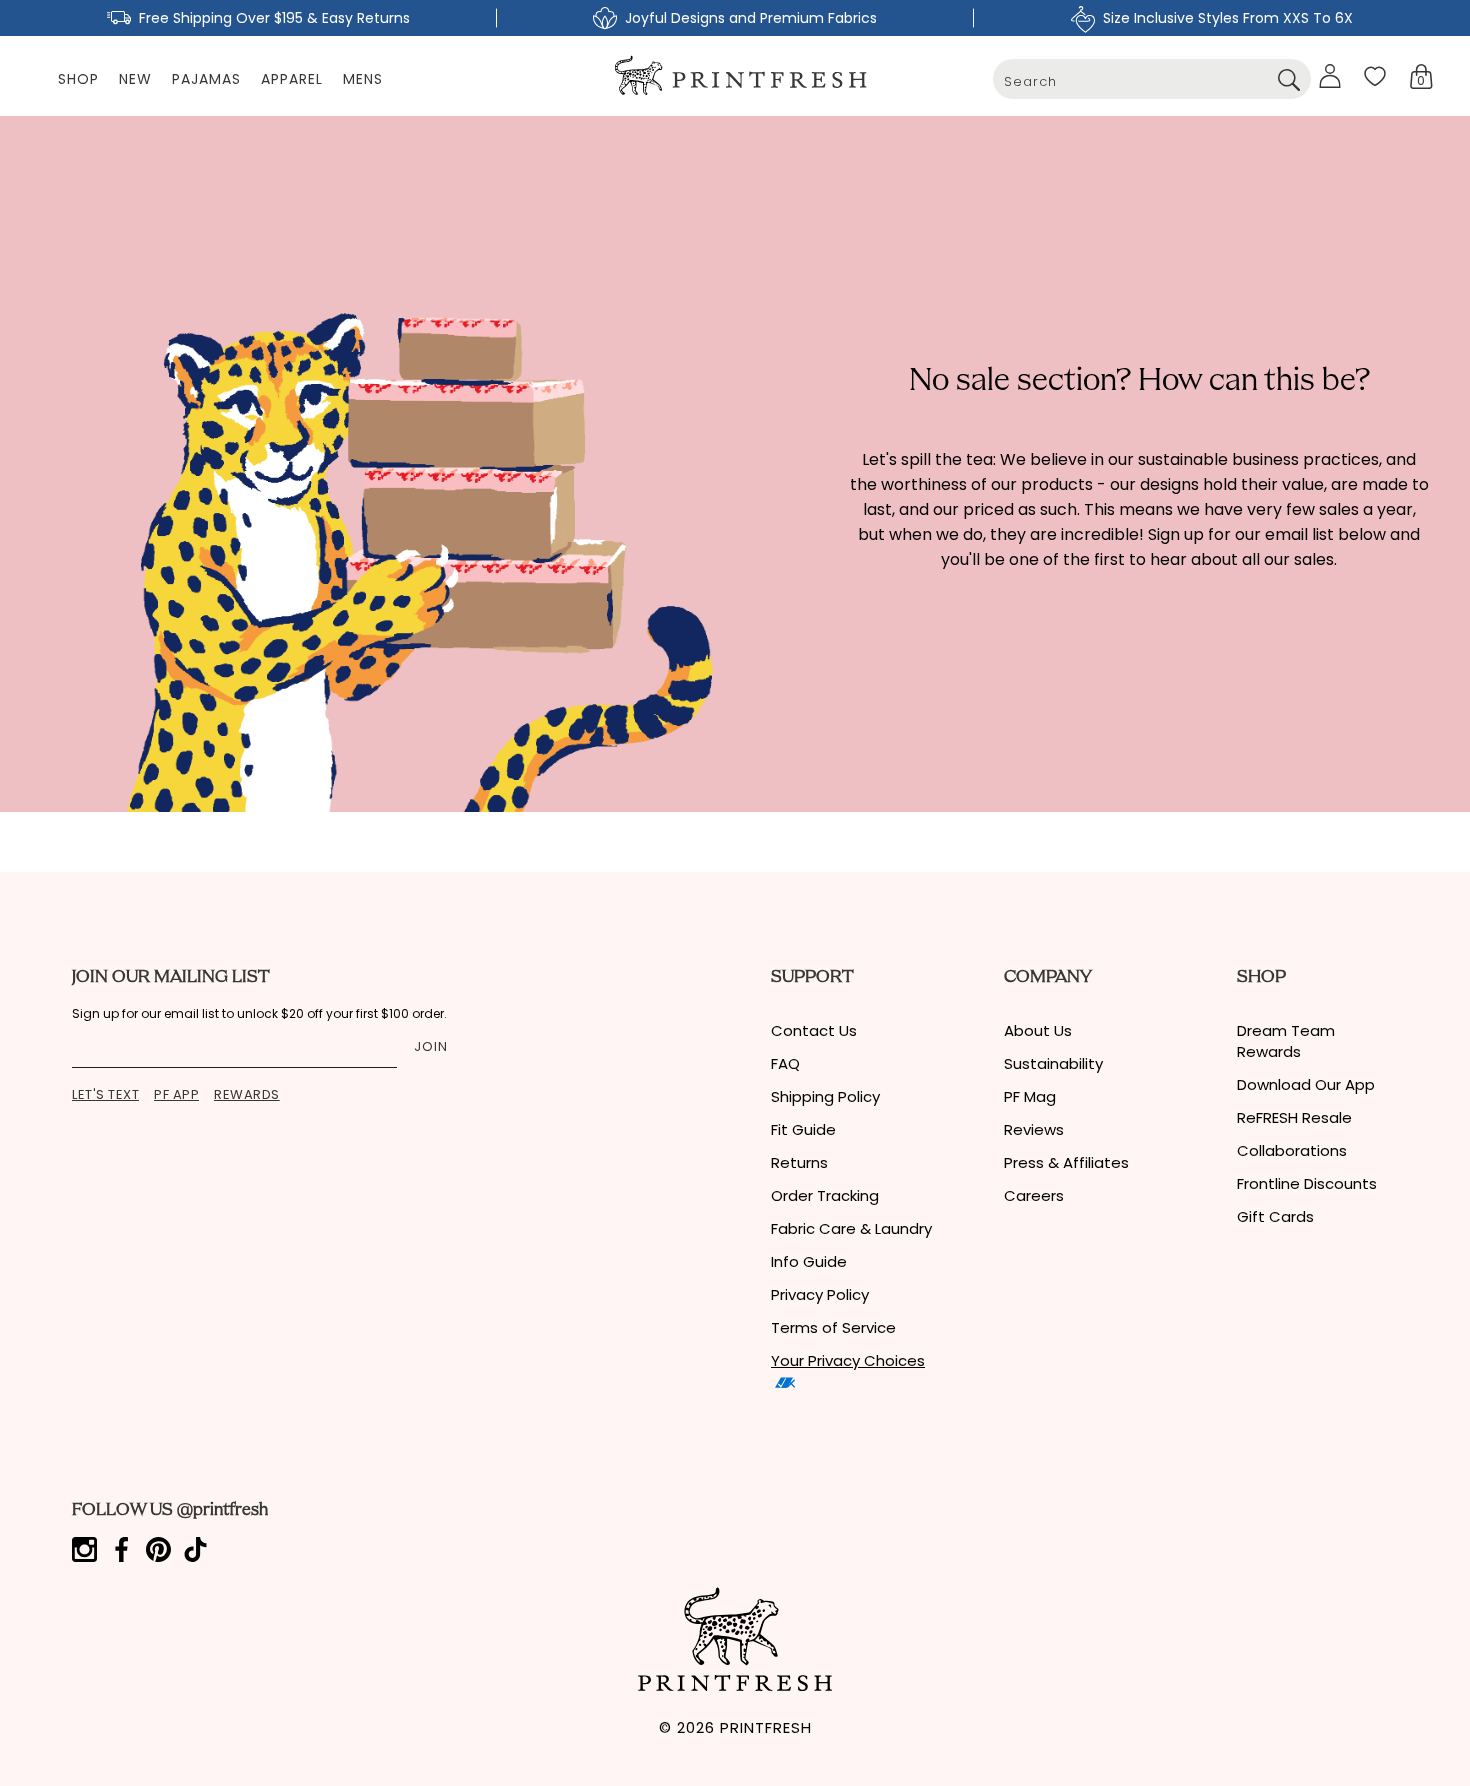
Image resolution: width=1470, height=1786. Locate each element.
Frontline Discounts (1307, 1183)
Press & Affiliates (1066, 1162)
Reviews (1034, 1129)
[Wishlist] (1375, 76)
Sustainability (1053, 1063)
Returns (799, 1162)
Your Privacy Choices (848, 1360)
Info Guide (809, 1261)
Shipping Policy (825, 1096)
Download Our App (1306, 1084)
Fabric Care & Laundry (851, 1228)
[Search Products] (1288, 79)
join (431, 1046)
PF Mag (1030, 1096)
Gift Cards (1275, 1216)
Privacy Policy (820, 1294)
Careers (1034, 1195)
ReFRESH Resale (1294, 1117)
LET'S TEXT (105, 1094)
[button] (1421, 76)
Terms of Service (833, 1327)
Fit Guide (803, 1129)
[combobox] (1152, 79)
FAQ (785, 1063)
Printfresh (766, 1727)
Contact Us (814, 1030)
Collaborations (1292, 1150)
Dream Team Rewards (1286, 1041)
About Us (1038, 1030)
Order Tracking (825, 1195)
